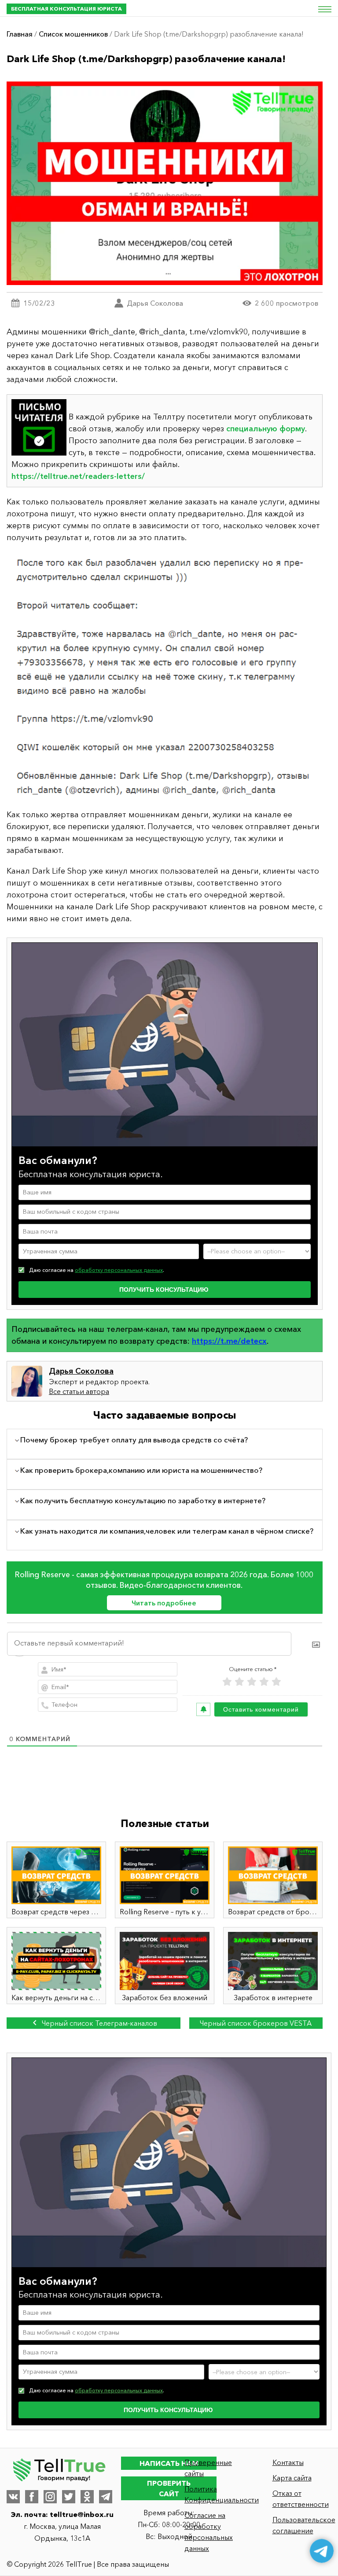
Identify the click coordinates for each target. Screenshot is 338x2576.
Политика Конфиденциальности (214, 2494)
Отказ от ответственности (301, 2499)
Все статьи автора (79, 1391)
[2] (239, 1682)
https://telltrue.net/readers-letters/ (78, 476)
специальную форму (266, 429)
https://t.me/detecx (229, 1341)
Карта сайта (292, 2478)
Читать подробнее (164, 1603)
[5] (276, 1682)
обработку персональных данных (119, 1270)
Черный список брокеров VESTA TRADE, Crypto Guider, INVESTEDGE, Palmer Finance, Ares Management (256, 2024)
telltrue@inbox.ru (82, 2514)
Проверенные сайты (208, 2468)
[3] (252, 1682)
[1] (227, 1682)
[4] (264, 1682)
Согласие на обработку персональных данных (209, 2532)
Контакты (288, 2462)
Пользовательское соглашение (302, 2525)
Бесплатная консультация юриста (66, 9)
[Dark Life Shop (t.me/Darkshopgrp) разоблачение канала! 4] (165, 676)
